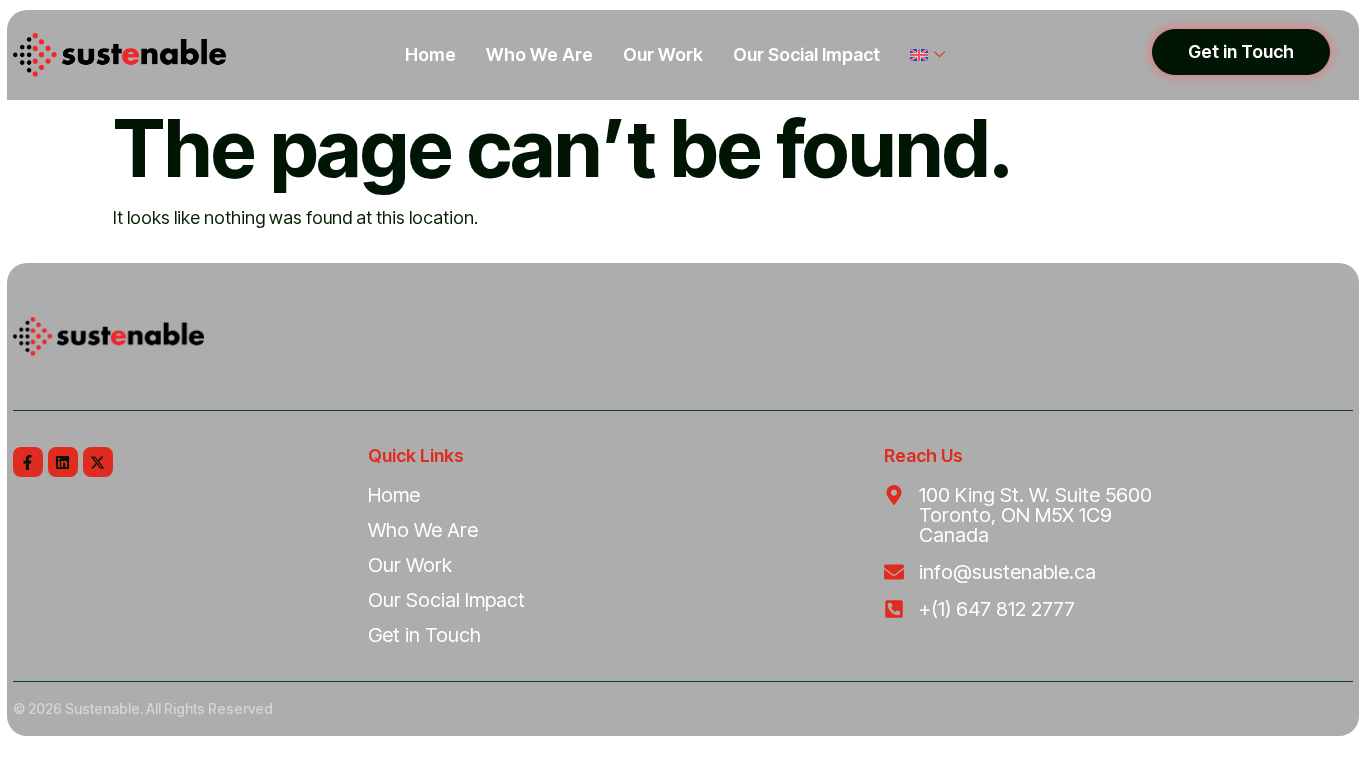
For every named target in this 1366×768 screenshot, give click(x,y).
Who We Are (539, 54)
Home (430, 54)
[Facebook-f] (28, 462)
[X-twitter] (98, 462)
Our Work (663, 54)
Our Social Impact (806, 54)
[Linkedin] (63, 462)
